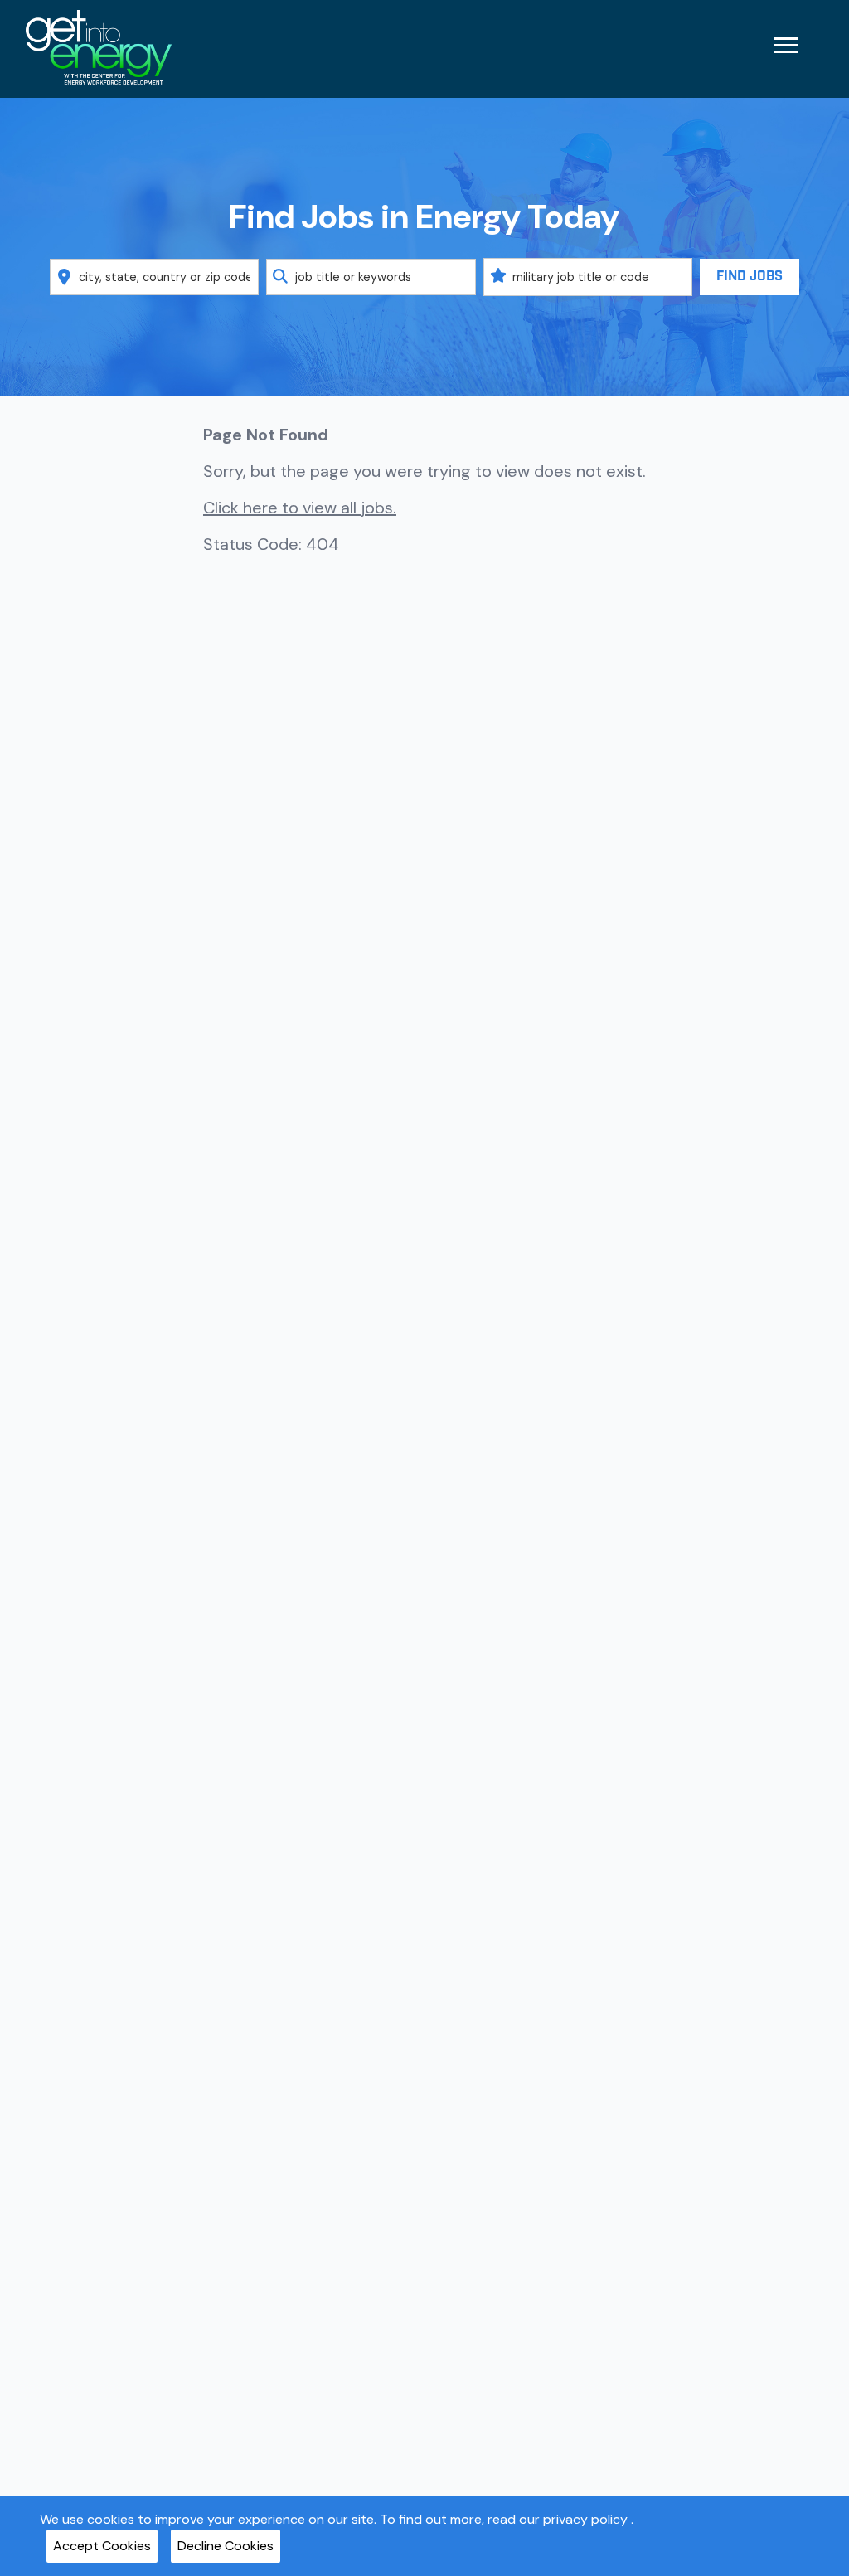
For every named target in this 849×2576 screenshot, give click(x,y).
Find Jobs (750, 277)
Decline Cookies (226, 2546)
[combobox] (155, 277)
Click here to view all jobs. (300, 508)
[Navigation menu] (786, 45)
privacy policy (587, 2519)
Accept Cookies (102, 2546)
